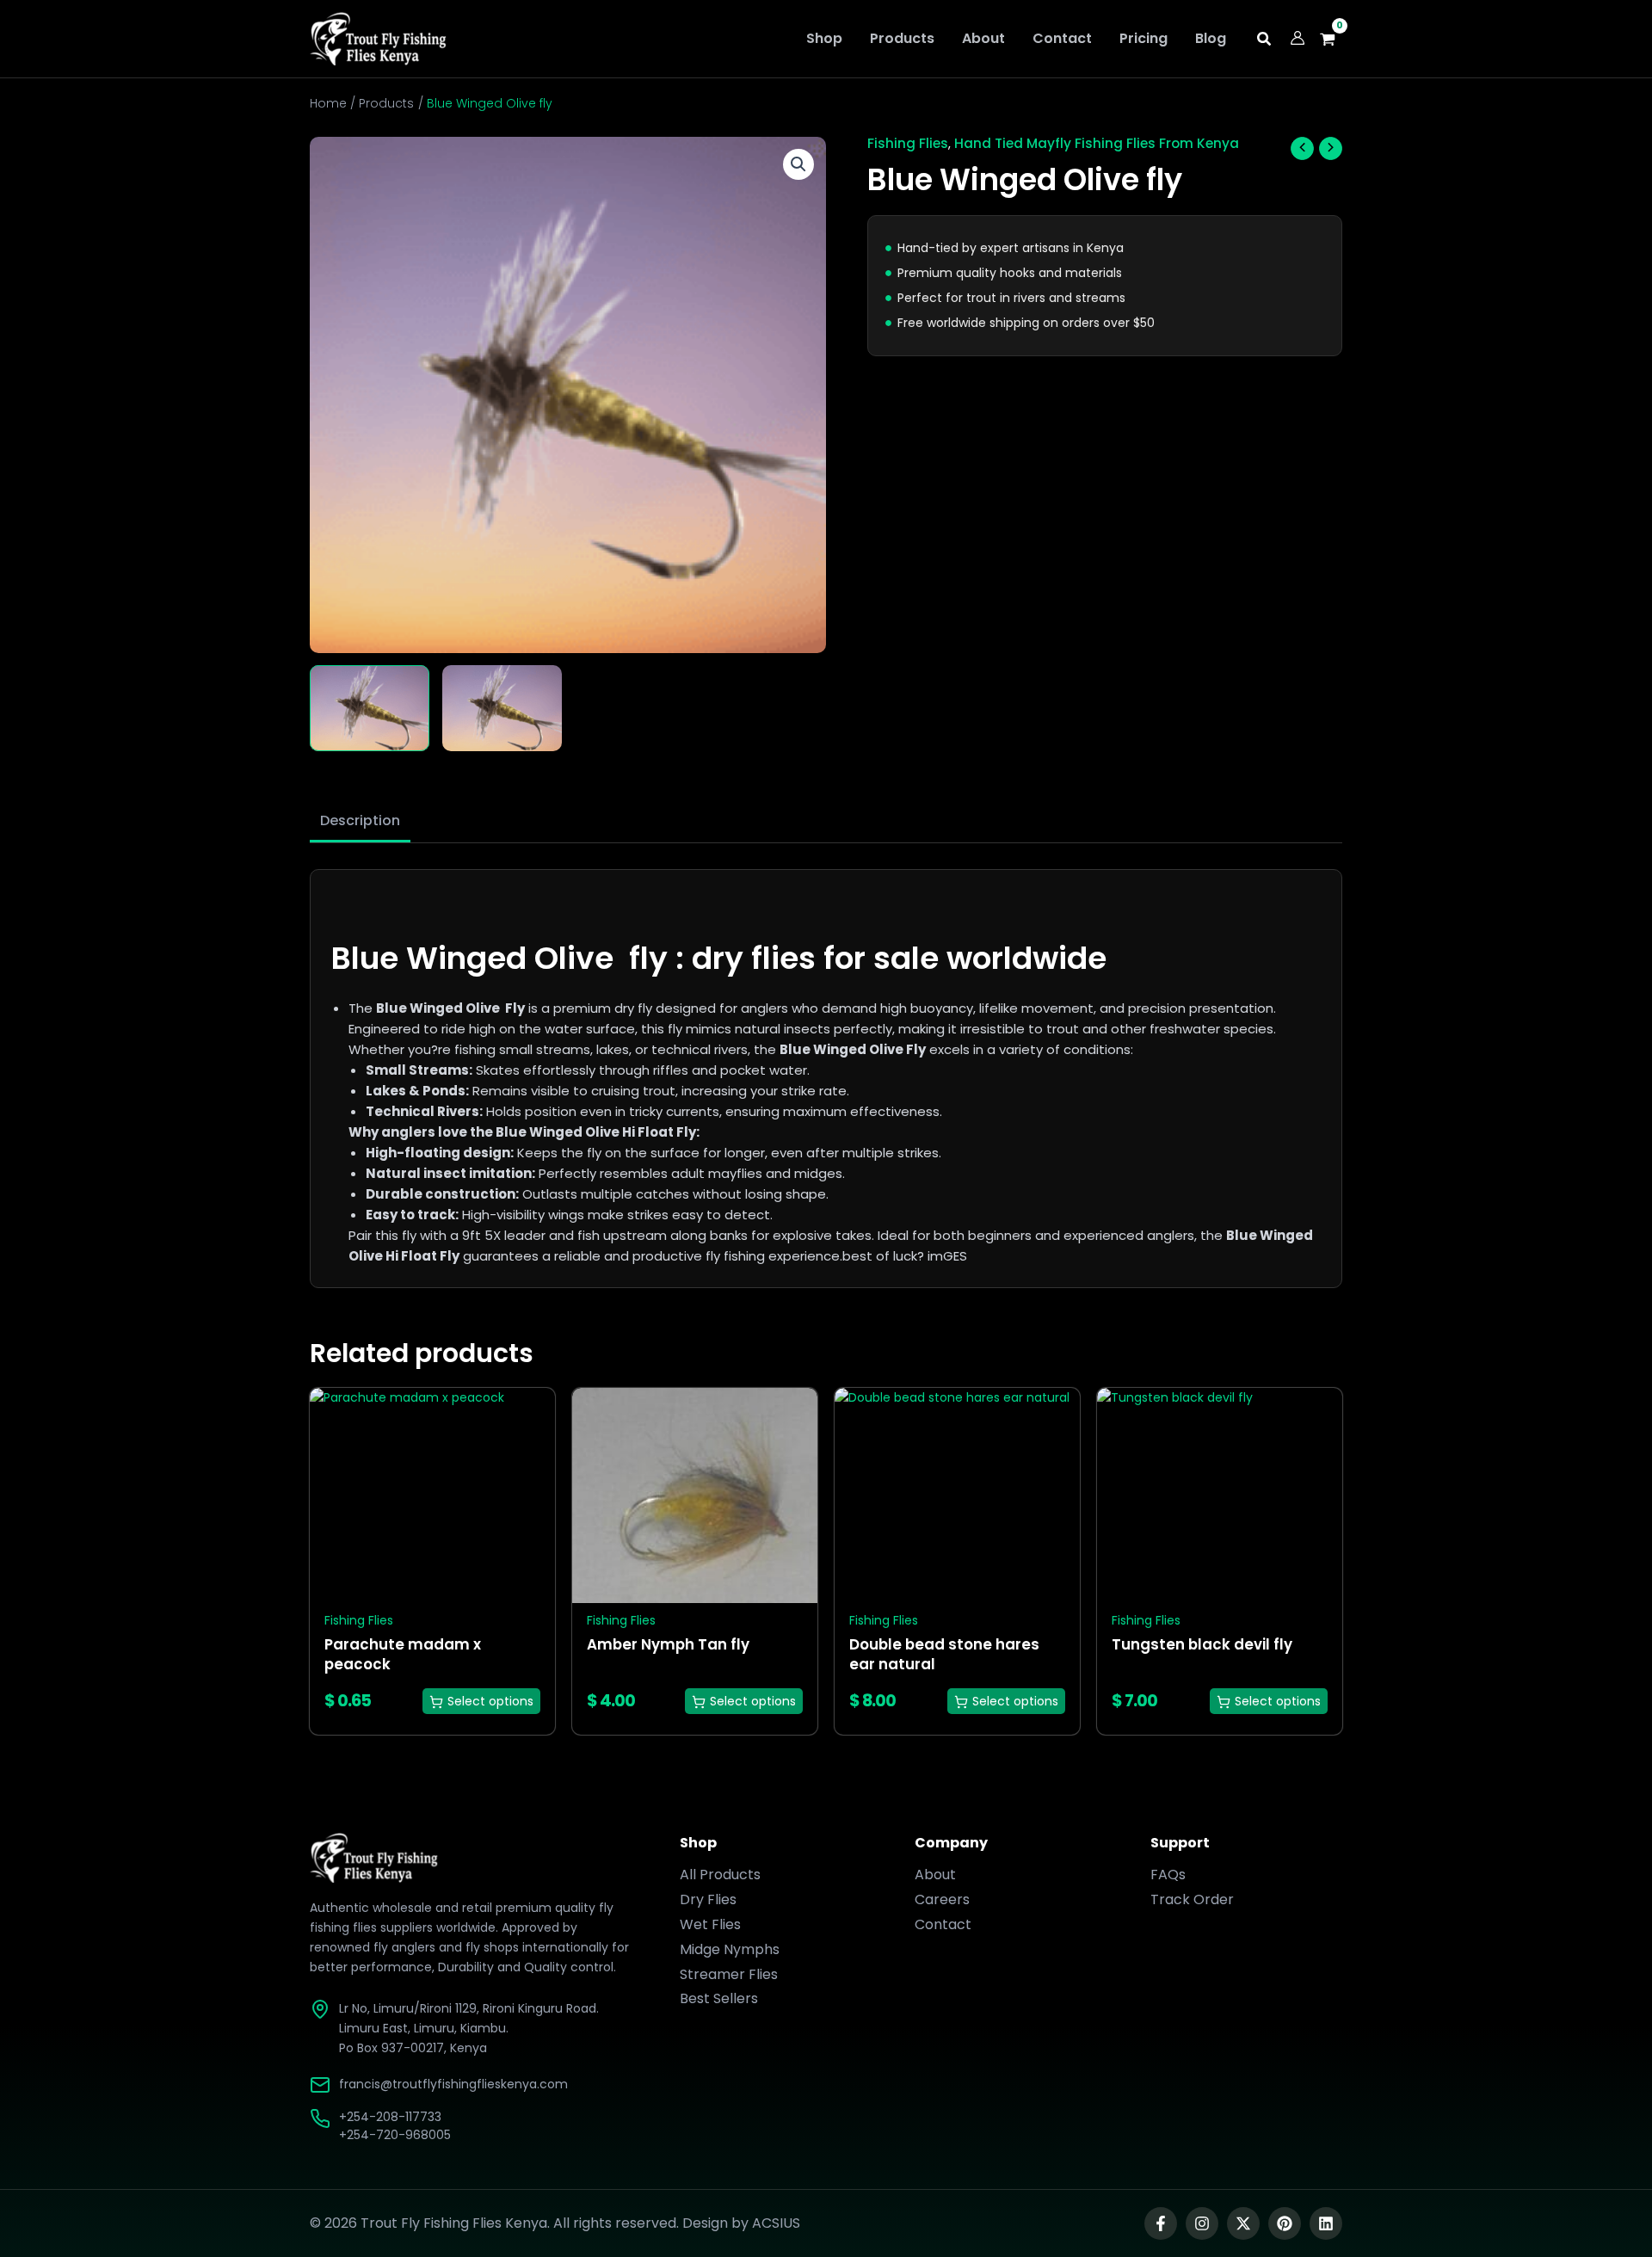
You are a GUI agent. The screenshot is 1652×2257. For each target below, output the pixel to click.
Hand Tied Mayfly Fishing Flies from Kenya (1097, 143)
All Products (720, 1875)
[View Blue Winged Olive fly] (370, 708)
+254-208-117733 (390, 2117)
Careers (942, 1899)
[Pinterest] (1285, 2223)
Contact (943, 1924)
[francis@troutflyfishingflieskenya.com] (320, 2085)
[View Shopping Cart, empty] (1332, 39)
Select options (490, 1701)
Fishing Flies (908, 143)
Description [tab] (360, 820)
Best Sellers (719, 1998)
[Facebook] (1161, 2223)
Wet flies (710, 1924)
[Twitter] (1243, 2223)
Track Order (1192, 1899)
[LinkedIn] (1326, 2223)
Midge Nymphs (730, 1949)
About (935, 1875)
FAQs (1168, 1875)
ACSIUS (776, 2223)
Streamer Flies (729, 1974)
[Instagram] (1202, 2223)
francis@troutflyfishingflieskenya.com (453, 2084)
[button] (1265, 41)
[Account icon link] (1298, 38)
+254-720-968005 (395, 2135)
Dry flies (708, 1899)
